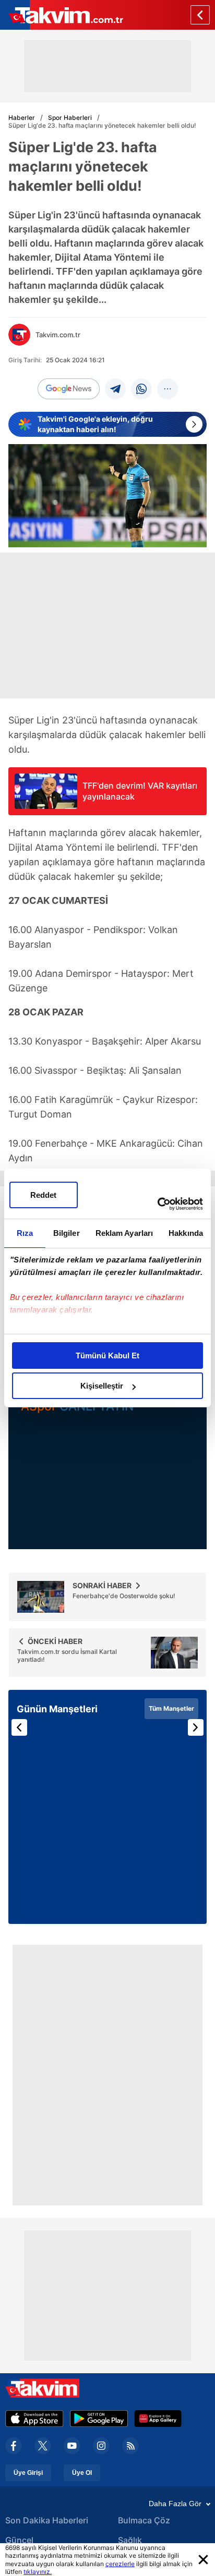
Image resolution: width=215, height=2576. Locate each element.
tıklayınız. (38, 2572)
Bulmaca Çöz (144, 2520)
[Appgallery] (158, 2419)
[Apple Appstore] (34, 2419)
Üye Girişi (28, 2473)
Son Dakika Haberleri (47, 2520)
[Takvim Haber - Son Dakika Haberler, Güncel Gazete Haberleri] (62, 15)
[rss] (130, 2446)
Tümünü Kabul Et (107, 1356)
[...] (168, 389)
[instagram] (101, 2446)
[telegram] (115, 389)
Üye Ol (82, 2473)
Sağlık (130, 2540)
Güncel (19, 2540)
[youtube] (72, 2446)
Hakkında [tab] (186, 1233)
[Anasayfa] (200, 15)
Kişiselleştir (102, 1386)
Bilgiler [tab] (67, 1233)
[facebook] (14, 2446)
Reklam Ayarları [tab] (124, 1233)
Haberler (22, 118)
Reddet (43, 1195)
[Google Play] (99, 2419)
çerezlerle (120, 2564)
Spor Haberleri (70, 118)
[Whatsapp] (141, 389)
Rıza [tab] (25, 1233)
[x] (43, 2446)
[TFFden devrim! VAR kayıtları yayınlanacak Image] (46, 806)
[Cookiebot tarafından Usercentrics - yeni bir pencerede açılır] (157, 1204)
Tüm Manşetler (171, 1708)
